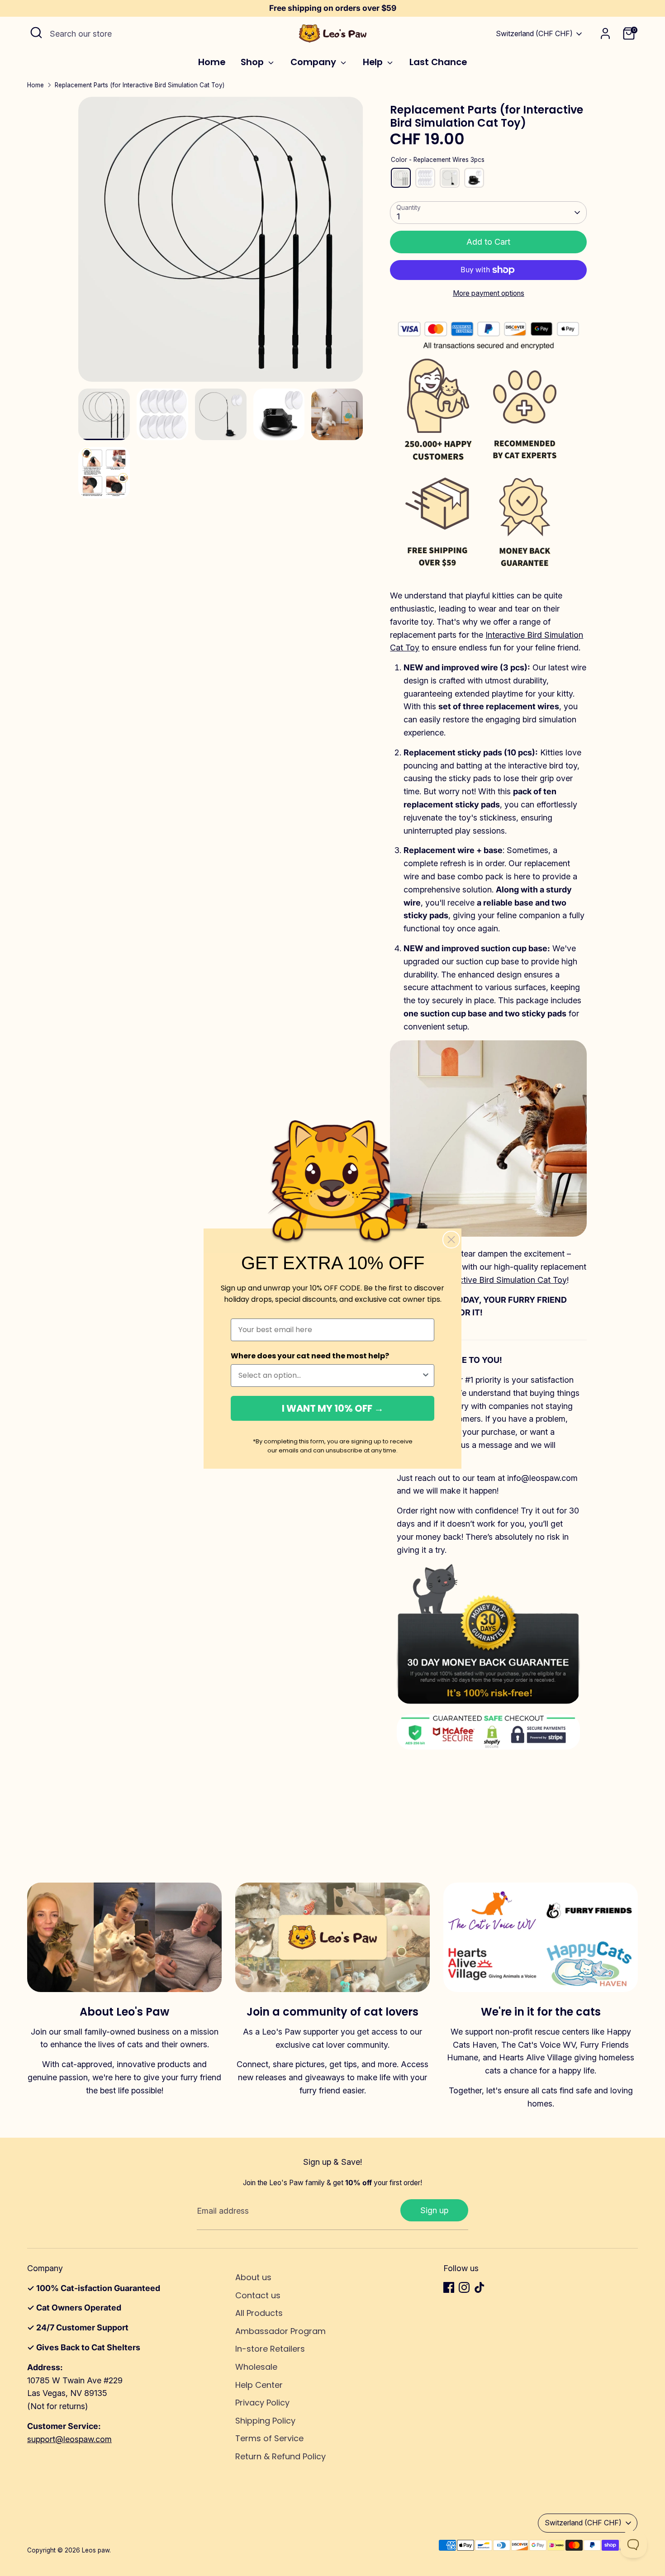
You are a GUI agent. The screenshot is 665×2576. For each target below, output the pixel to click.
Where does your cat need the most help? (310, 1356)
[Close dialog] (451, 1240)
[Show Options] (426, 1376)
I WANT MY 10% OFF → (333, 1408)
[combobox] (330, 1376)
